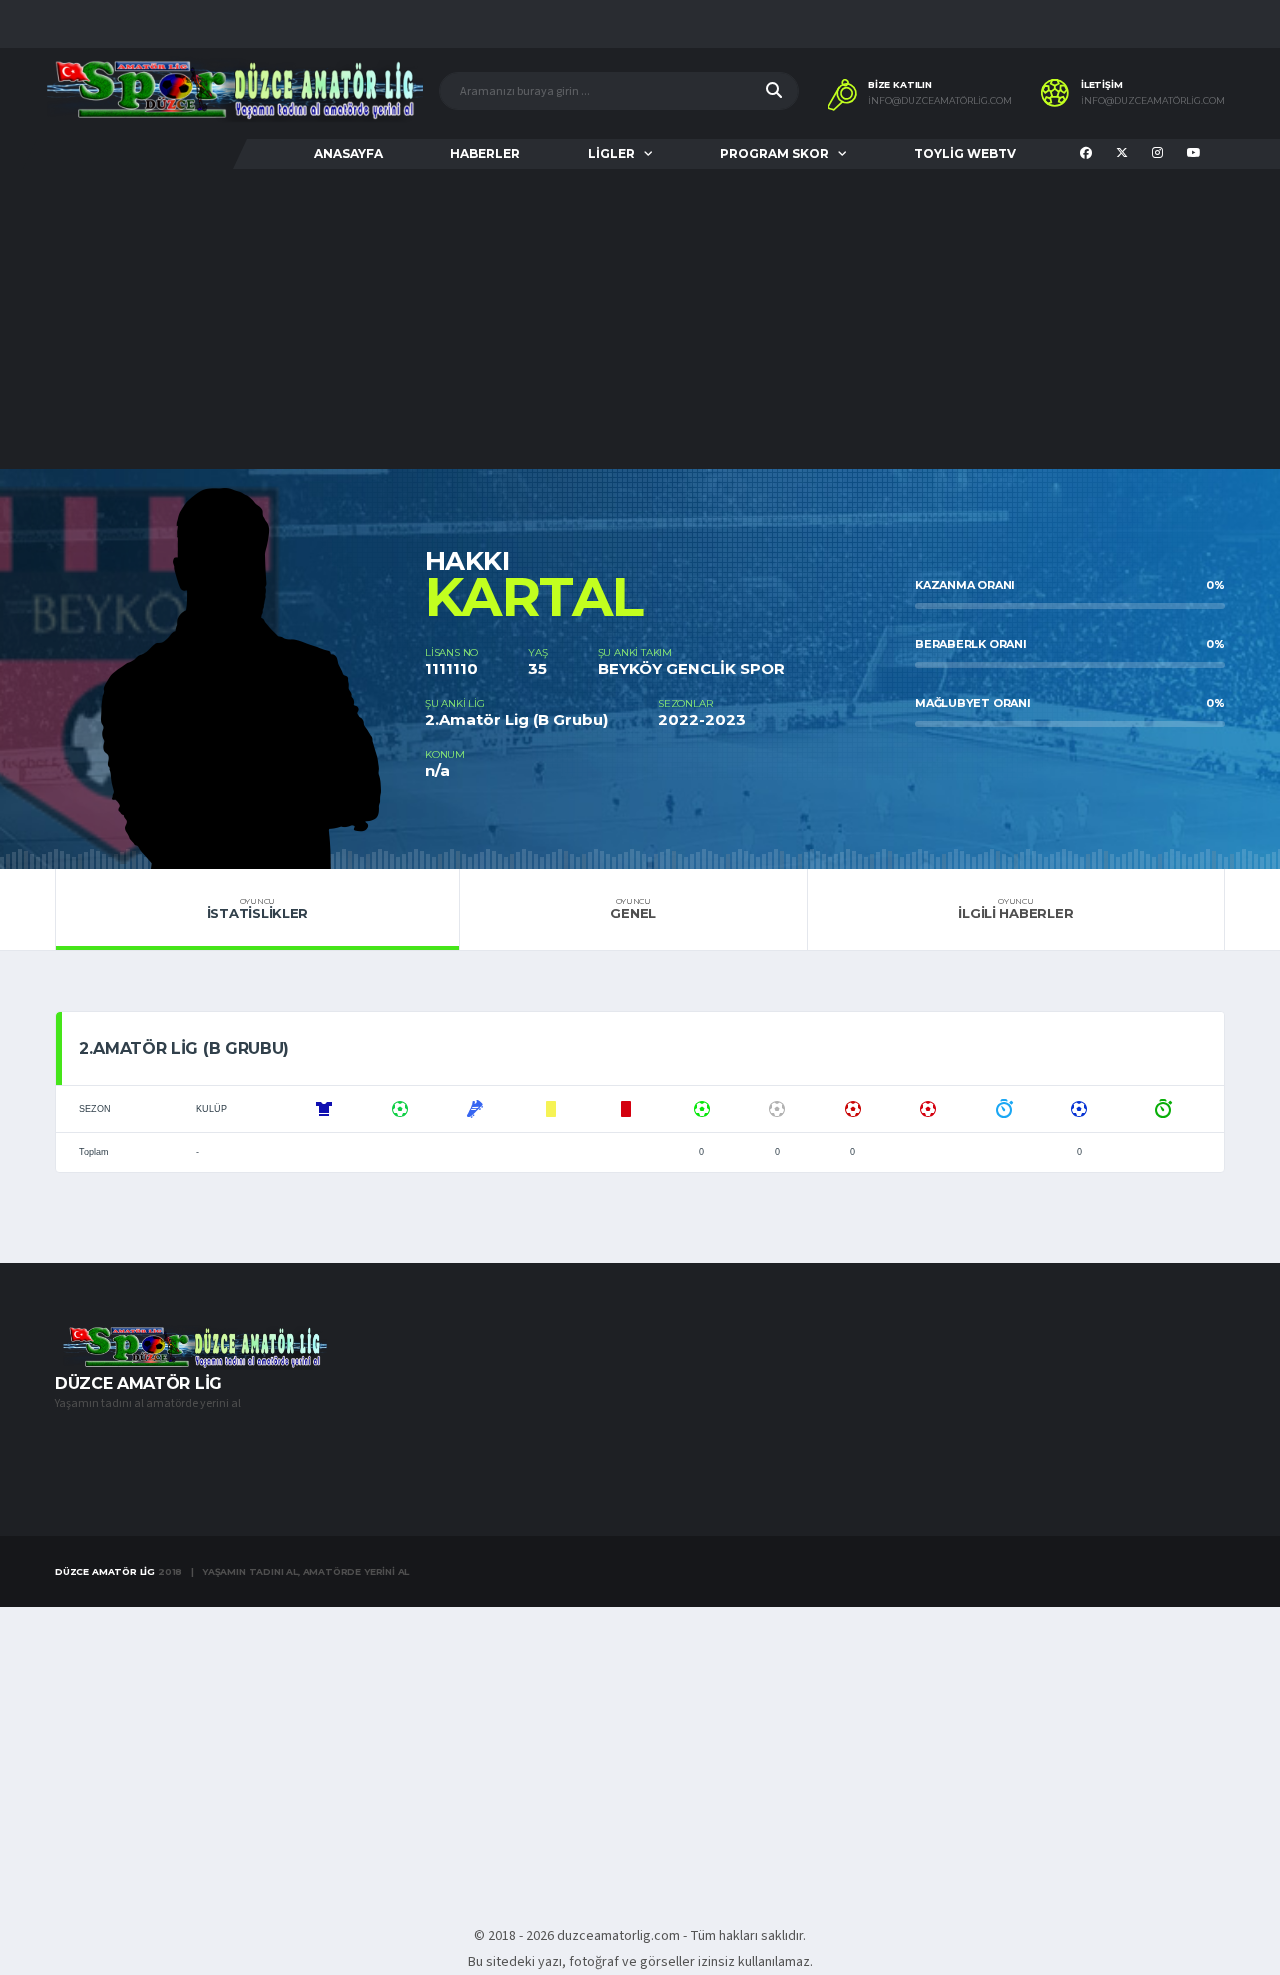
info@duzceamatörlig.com (940, 101)
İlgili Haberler (1015, 909)
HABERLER (485, 153)
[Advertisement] (640, 319)
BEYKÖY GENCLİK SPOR (691, 668)
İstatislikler (258, 909)
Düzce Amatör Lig (105, 1571)
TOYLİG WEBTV (965, 153)
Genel (633, 909)
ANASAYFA (348, 153)
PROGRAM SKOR (774, 153)
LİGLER (611, 153)
